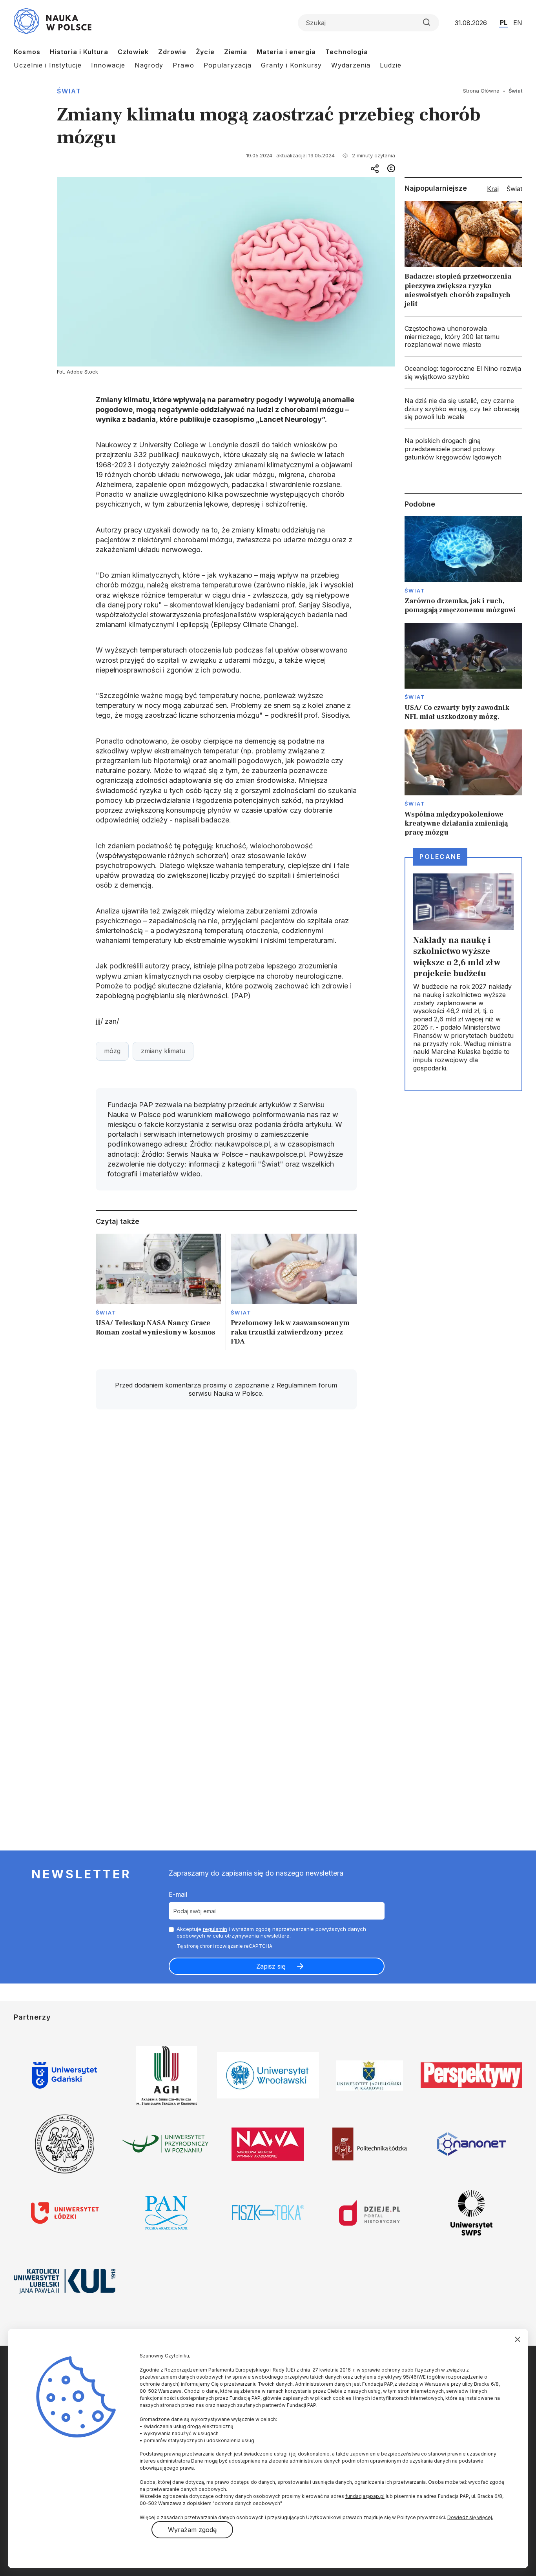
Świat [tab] (514, 189)
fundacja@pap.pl (365, 2496)
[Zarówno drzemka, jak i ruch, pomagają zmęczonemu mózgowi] (463, 565)
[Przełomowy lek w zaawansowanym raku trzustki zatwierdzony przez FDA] (294, 1292)
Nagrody (149, 65)
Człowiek (133, 52)
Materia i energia (286, 52)
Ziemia (236, 52)
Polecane (440, 857)
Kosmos (27, 52)
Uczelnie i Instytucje (48, 65)
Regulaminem (297, 1385)
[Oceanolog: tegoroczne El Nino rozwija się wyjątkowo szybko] (463, 373)
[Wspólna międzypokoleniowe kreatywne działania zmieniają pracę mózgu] (463, 783)
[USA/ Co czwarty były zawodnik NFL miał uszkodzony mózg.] (463, 672)
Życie (205, 52)
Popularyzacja (228, 65)
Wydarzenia (351, 65)
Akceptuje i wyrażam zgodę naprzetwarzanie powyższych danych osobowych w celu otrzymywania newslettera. (271, 1932)
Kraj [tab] (493, 189)
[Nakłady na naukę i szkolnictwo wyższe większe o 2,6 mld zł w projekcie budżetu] (463, 974)
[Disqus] (226, 1527)
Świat (69, 91)
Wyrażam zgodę (192, 2530)
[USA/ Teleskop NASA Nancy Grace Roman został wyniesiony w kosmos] (159, 1292)
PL (504, 22)
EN (518, 23)
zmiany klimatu (163, 1051)
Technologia (347, 52)
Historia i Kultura (79, 52)
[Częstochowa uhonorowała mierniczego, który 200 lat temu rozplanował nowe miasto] (463, 337)
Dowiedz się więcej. (470, 2517)
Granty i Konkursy (291, 65)
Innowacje (108, 65)
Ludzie (391, 65)
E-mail (178, 1894)
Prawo (183, 65)
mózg (112, 1051)
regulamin (215, 1929)
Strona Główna (481, 91)
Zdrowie (172, 52)
